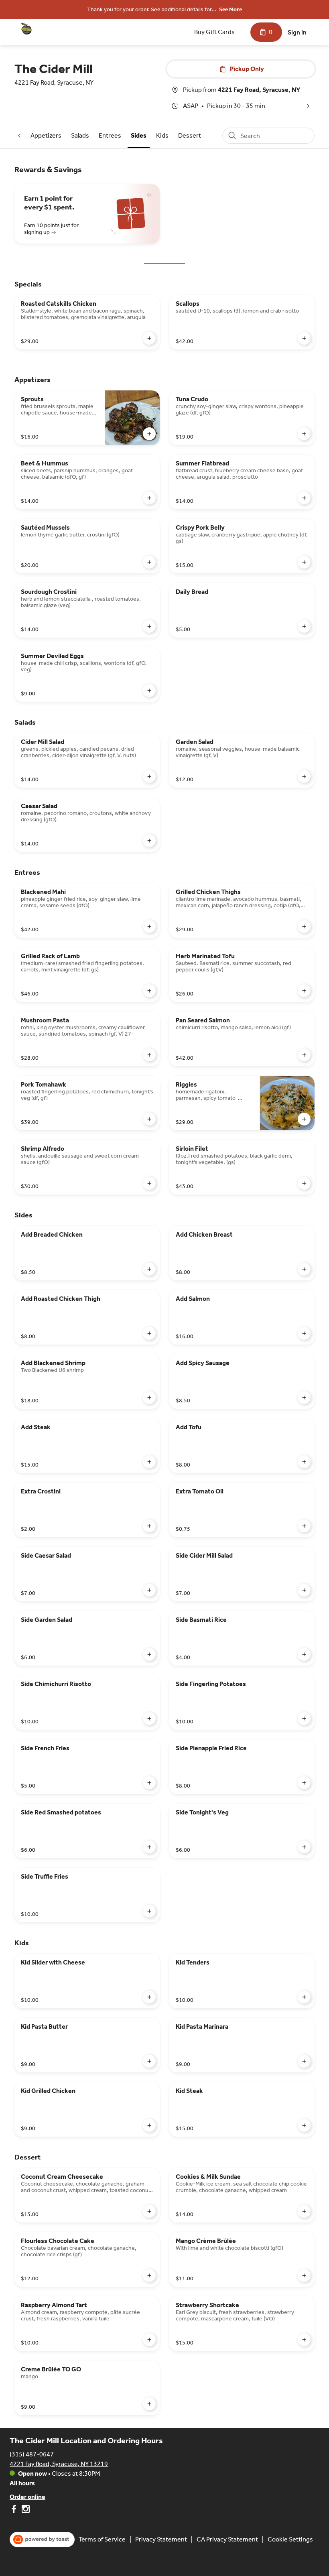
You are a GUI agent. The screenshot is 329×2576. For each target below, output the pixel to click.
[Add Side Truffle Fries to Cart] (149, 1911)
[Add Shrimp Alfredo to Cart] (149, 1183)
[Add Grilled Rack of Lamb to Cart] (149, 991)
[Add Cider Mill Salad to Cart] (149, 776)
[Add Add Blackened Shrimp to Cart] (149, 1398)
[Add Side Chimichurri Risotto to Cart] (149, 1719)
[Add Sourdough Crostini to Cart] (149, 626)
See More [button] (231, 9)
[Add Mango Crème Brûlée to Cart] (304, 2275)
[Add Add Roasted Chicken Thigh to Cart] (149, 1333)
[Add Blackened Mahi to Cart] (149, 926)
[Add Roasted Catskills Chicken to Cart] (149, 338)
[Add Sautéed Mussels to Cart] (149, 562)
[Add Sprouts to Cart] (149, 434)
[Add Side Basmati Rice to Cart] (304, 1654)
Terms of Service (102, 2539)
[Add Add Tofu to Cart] (304, 1462)
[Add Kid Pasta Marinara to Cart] (304, 2061)
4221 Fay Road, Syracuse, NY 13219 (59, 2464)
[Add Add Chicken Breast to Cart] (304, 1269)
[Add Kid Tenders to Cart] (304, 1997)
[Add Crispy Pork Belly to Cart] (304, 562)
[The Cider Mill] (26, 29)
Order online (27, 2497)
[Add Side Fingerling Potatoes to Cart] (304, 1719)
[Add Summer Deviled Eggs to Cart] (149, 691)
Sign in (297, 32)
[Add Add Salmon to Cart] (304, 1333)
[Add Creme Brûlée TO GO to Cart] (149, 2404)
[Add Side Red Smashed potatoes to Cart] (149, 1847)
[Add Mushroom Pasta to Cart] (149, 1055)
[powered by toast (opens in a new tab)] (42, 2539)
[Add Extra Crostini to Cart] (149, 1526)
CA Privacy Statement (227, 2539)
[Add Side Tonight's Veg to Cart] (304, 1847)
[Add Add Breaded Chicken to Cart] (149, 1269)
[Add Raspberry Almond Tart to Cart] (149, 2340)
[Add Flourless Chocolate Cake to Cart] (149, 2275)
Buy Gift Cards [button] (214, 32)
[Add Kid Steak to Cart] (304, 2125)
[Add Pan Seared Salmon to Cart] (304, 1055)
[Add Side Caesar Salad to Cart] (149, 1590)
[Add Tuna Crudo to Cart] (304, 434)
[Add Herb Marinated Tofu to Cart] (304, 991)
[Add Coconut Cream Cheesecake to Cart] (149, 2211)
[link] (46, 135)
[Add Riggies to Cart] (304, 1119)
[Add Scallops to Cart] (304, 338)
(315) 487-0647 (32, 2454)
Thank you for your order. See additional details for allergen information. (149, 10)
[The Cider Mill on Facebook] (15, 2510)
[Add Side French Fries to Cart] (149, 1783)
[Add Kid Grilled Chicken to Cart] (149, 2125)
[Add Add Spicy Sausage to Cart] (304, 1398)
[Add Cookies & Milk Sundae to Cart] (304, 2211)
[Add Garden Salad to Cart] (304, 776)
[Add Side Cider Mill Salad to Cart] (304, 1590)
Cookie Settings (290, 2539)
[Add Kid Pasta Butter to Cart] (149, 2061)
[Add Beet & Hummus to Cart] (149, 498)
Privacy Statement (161, 2539)
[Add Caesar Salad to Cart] (149, 841)
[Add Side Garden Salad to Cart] (149, 1654)
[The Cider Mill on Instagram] (25, 2510)
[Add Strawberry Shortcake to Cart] (304, 2340)
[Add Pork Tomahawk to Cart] (149, 1119)
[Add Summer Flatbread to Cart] (304, 498)
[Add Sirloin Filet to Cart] (304, 1183)
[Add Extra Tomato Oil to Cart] (304, 1526)
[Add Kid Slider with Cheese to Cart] (149, 1997)
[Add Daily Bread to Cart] (304, 626)
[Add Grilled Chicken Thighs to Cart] (304, 926)
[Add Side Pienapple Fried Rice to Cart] (304, 1783)
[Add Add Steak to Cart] (149, 1462)
